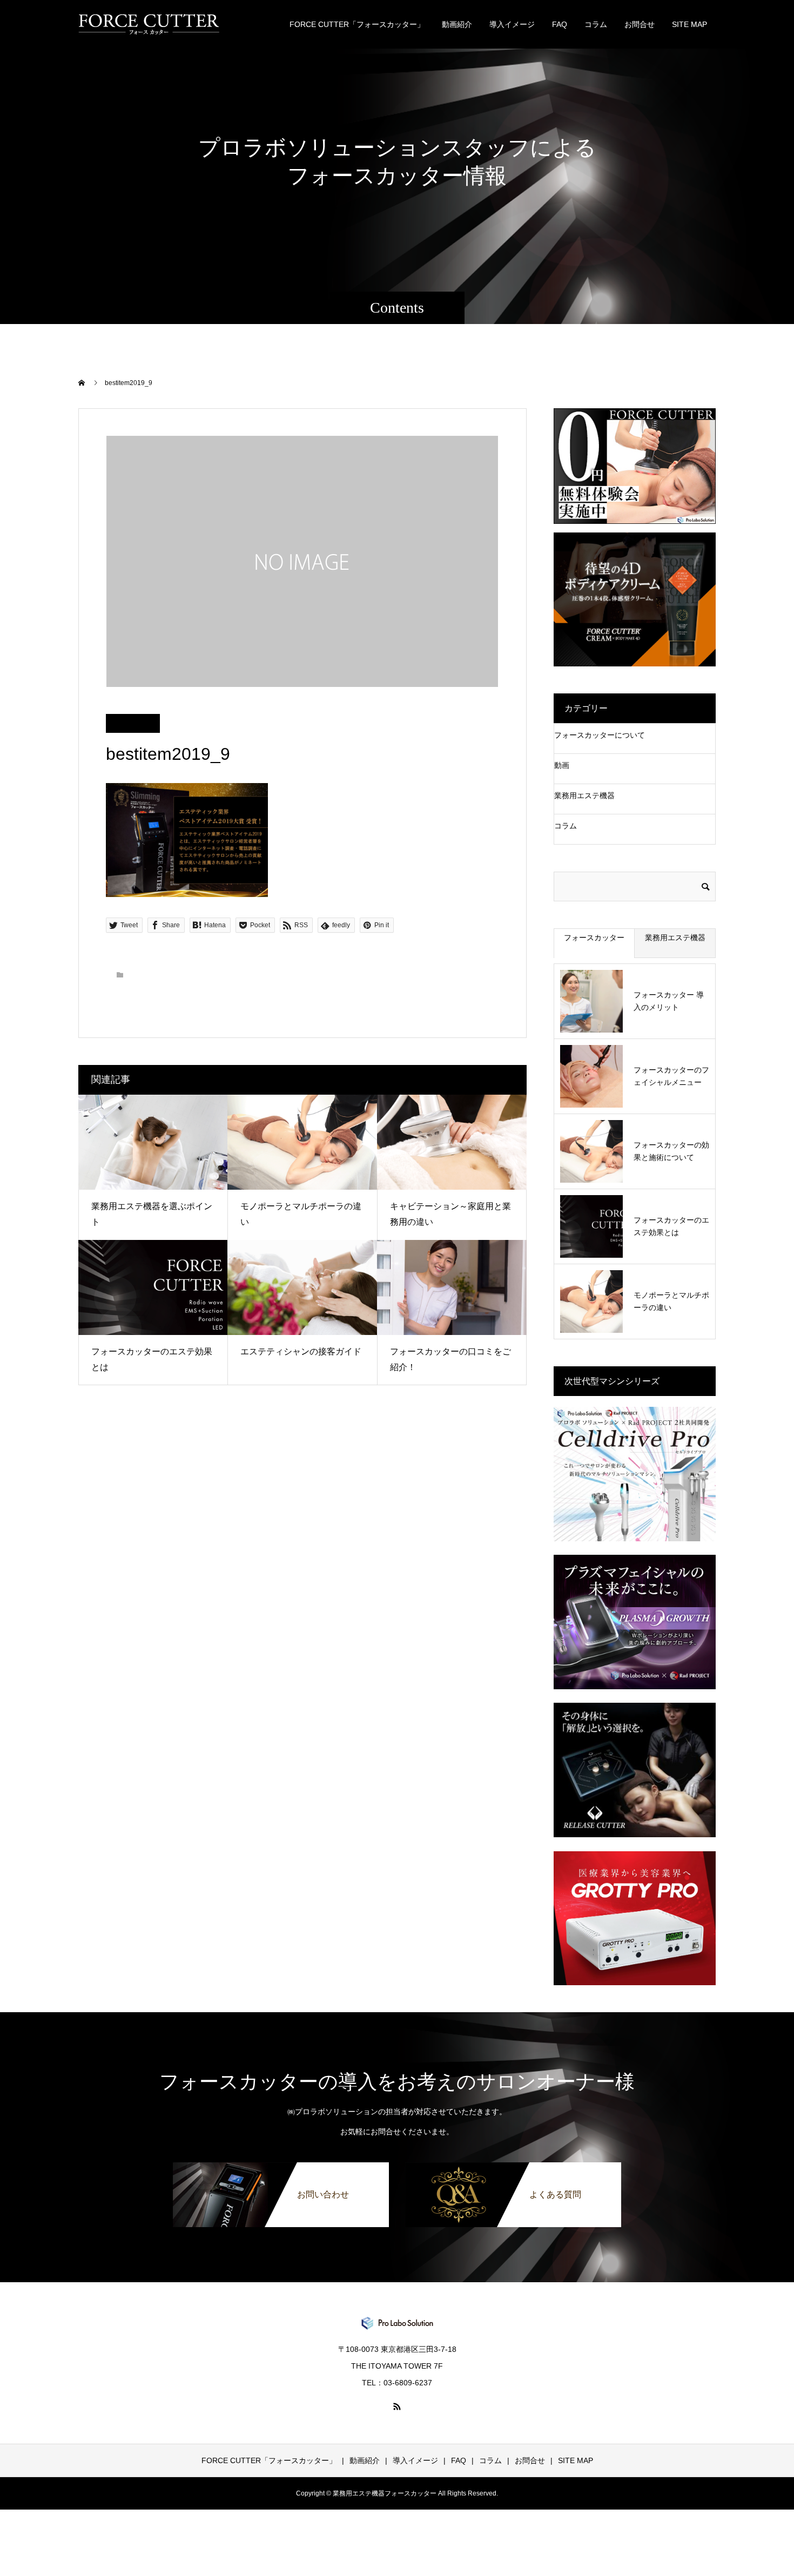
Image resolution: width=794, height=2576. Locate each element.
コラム (596, 24)
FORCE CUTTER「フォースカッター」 (357, 24)
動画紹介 (457, 24)
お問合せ (640, 24)
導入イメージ (512, 24)
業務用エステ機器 (584, 795)
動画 (562, 765)
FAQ (560, 24)
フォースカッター (594, 938)
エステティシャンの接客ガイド (301, 1351)
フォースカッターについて (600, 735)
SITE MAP (689, 24)
